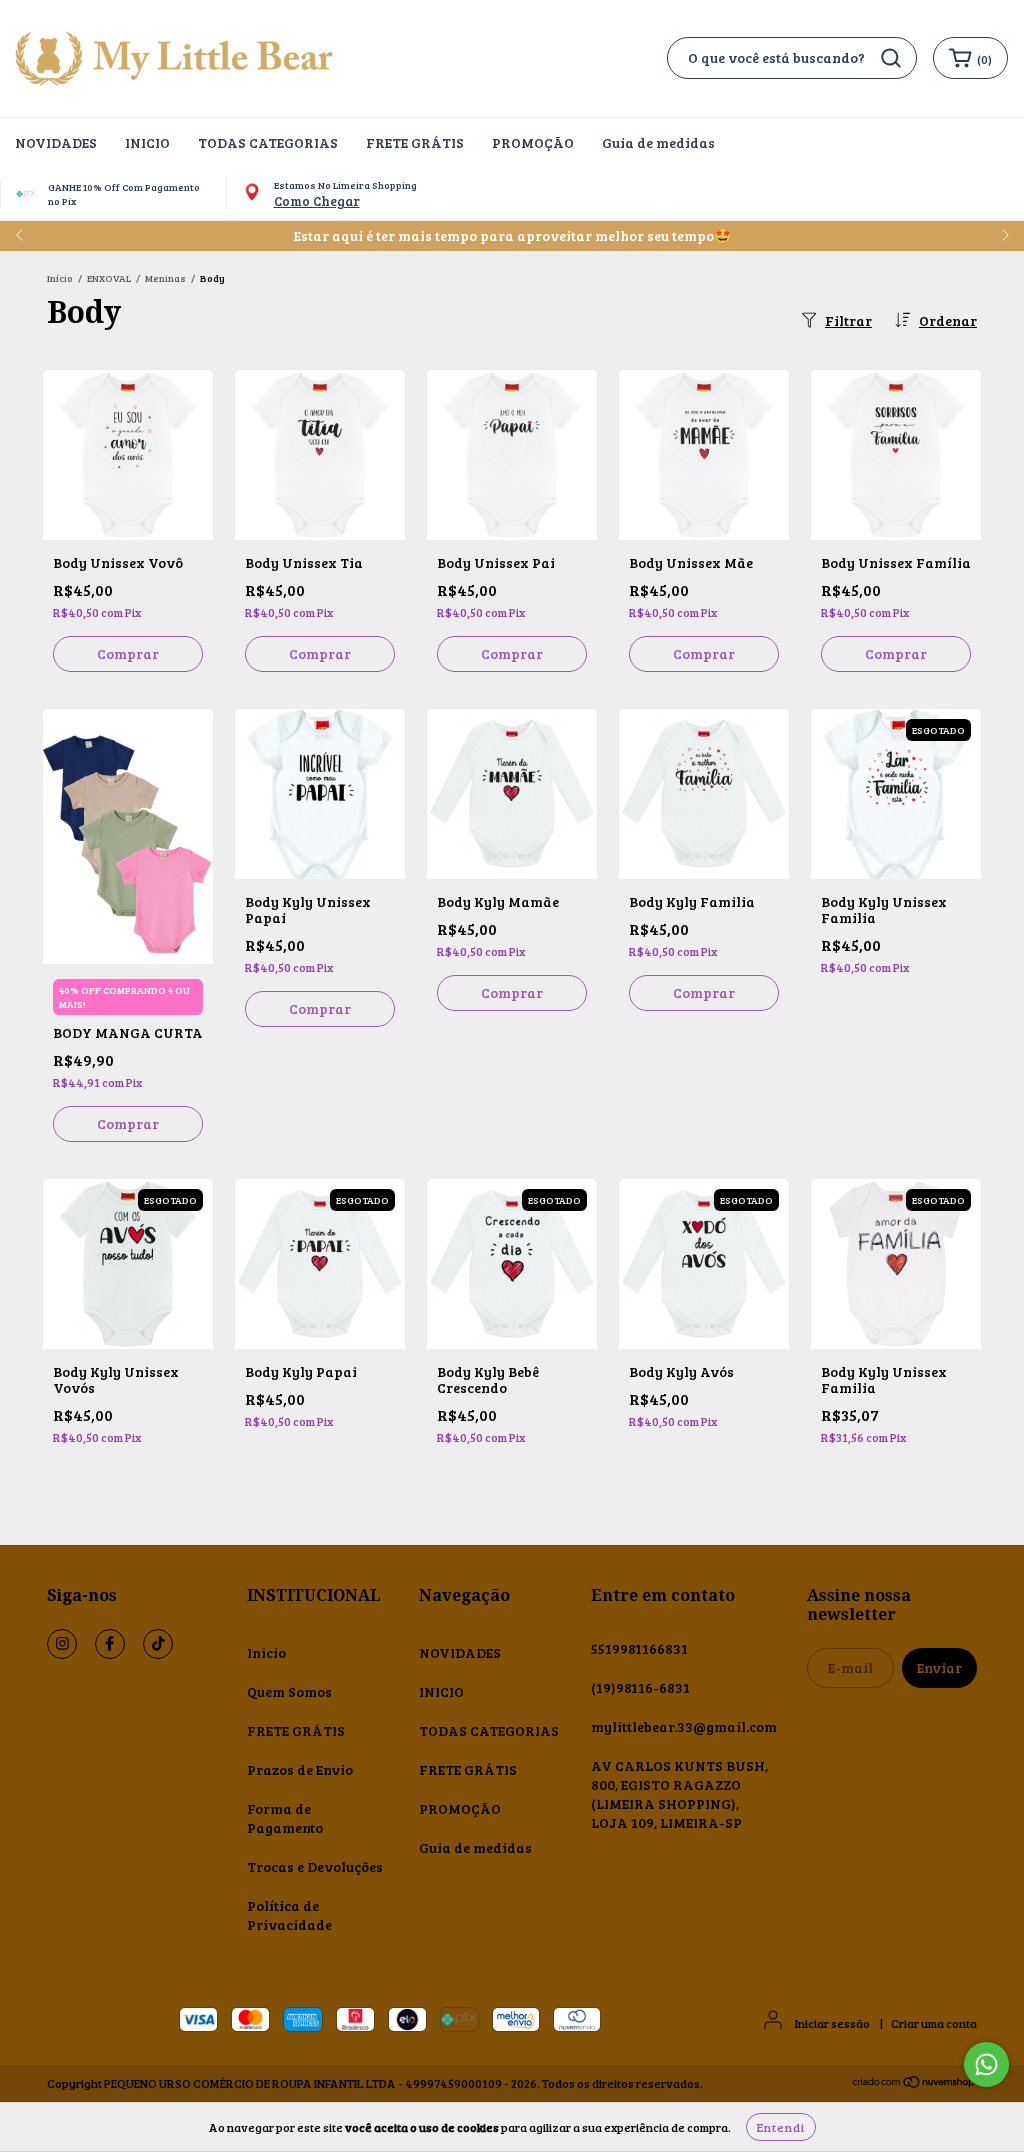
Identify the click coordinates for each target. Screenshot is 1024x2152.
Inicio (266, 1652)
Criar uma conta (934, 2023)
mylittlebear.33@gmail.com (684, 1726)
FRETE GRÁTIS (415, 142)
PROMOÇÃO (533, 142)
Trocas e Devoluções (315, 1866)
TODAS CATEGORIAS (268, 142)
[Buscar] (891, 58)
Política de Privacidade (289, 1915)
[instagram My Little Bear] (62, 1644)
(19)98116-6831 (640, 1687)
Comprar (128, 653)
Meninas (165, 278)
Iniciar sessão (832, 2023)
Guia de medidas (658, 142)
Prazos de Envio (300, 1769)
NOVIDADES (56, 142)
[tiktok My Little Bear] (158, 1644)
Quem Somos (289, 1691)
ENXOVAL (109, 278)
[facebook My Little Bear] (110, 1644)
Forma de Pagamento (285, 1818)
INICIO (147, 142)
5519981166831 (639, 1648)
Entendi (781, 2127)
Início (60, 278)
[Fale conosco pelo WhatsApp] (986, 2064)
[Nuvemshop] (914, 2084)
